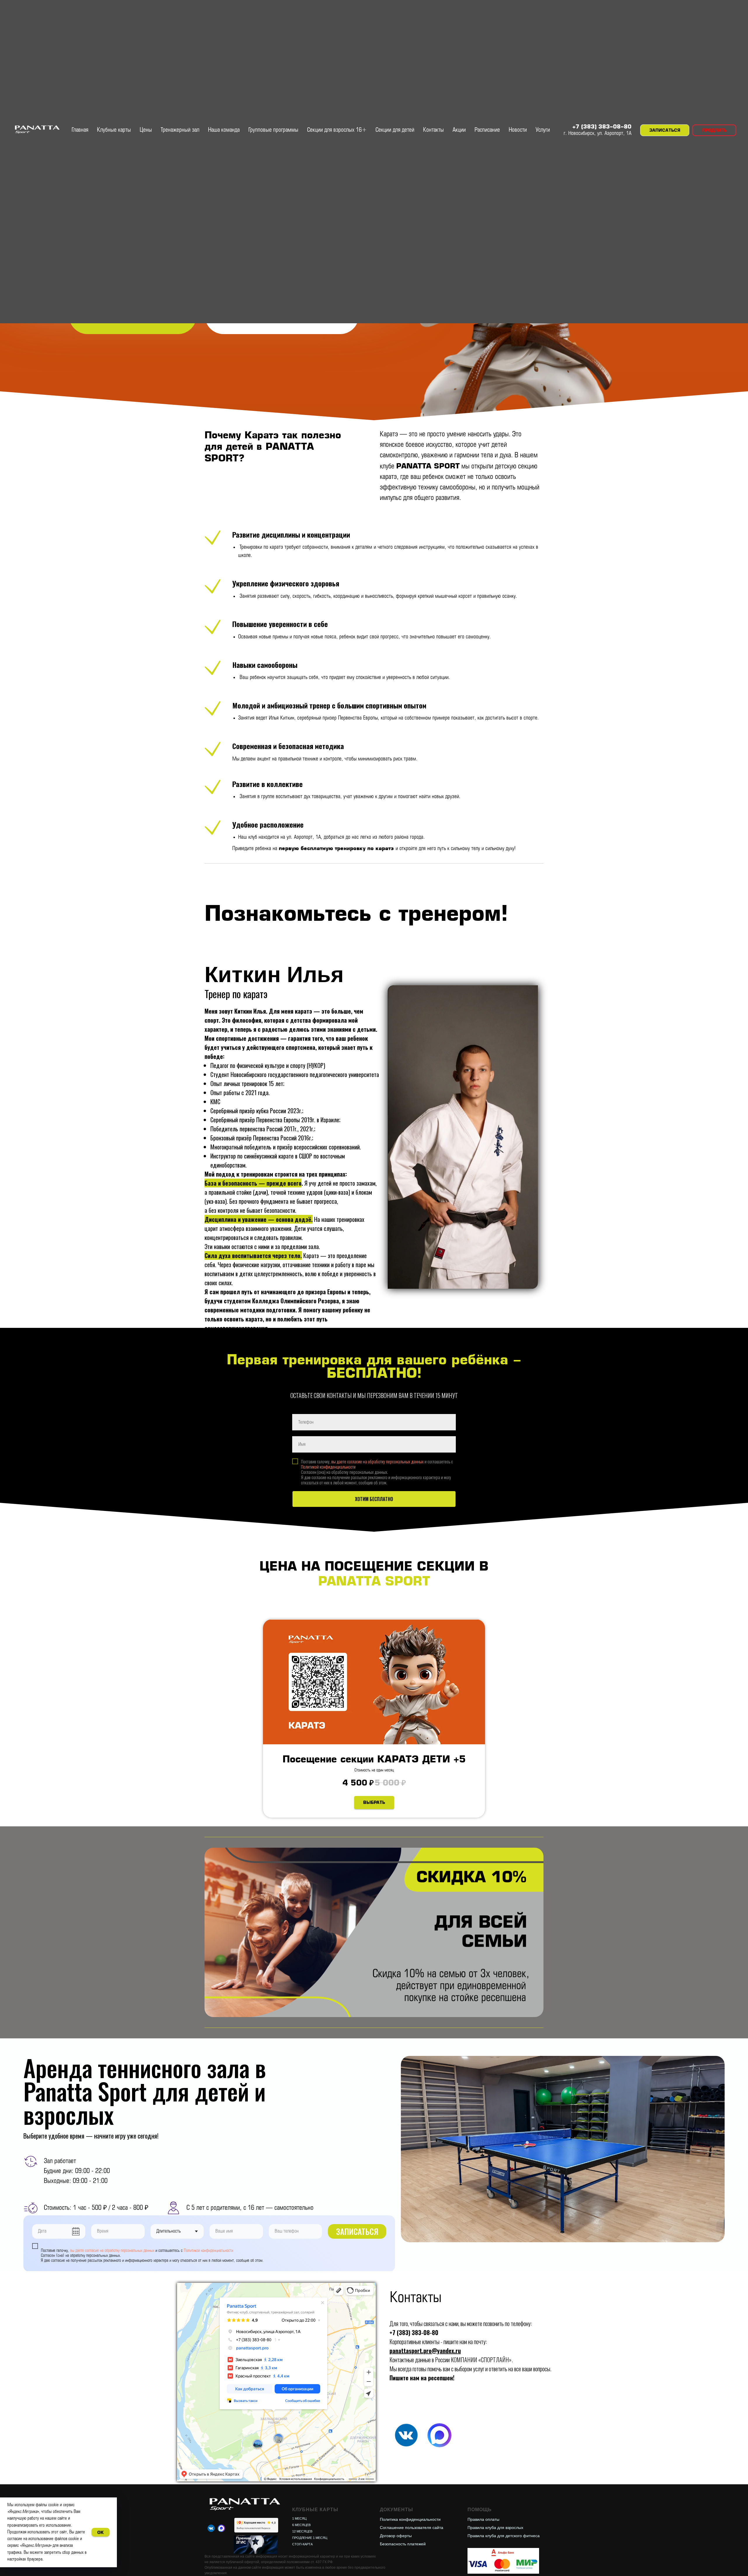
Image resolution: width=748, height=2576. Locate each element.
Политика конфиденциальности (410, 2519)
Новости (518, 130)
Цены (146, 130)
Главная (80, 130)
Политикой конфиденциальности (328, 1467)
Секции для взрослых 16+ (337, 130)
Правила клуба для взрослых (495, 2528)
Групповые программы (273, 130)
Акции (459, 130)
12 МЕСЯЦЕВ (302, 2531)
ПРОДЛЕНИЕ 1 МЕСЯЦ (310, 2538)
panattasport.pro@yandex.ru (425, 2351)
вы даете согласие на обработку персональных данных (378, 1461)
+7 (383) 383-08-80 (602, 127)
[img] (406, 2435)
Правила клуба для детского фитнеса (504, 2536)
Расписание (487, 130)
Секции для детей (395, 130)
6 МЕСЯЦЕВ (301, 2525)
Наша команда (224, 130)
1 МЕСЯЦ (299, 2518)
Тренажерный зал (180, 130)
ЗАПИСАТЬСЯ (357, 2231)
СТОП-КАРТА (302, 2544)
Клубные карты (114, 130)
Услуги (543, 130)
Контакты (433, 130)
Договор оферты (396, 2536)
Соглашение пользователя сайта (412, 2528)
